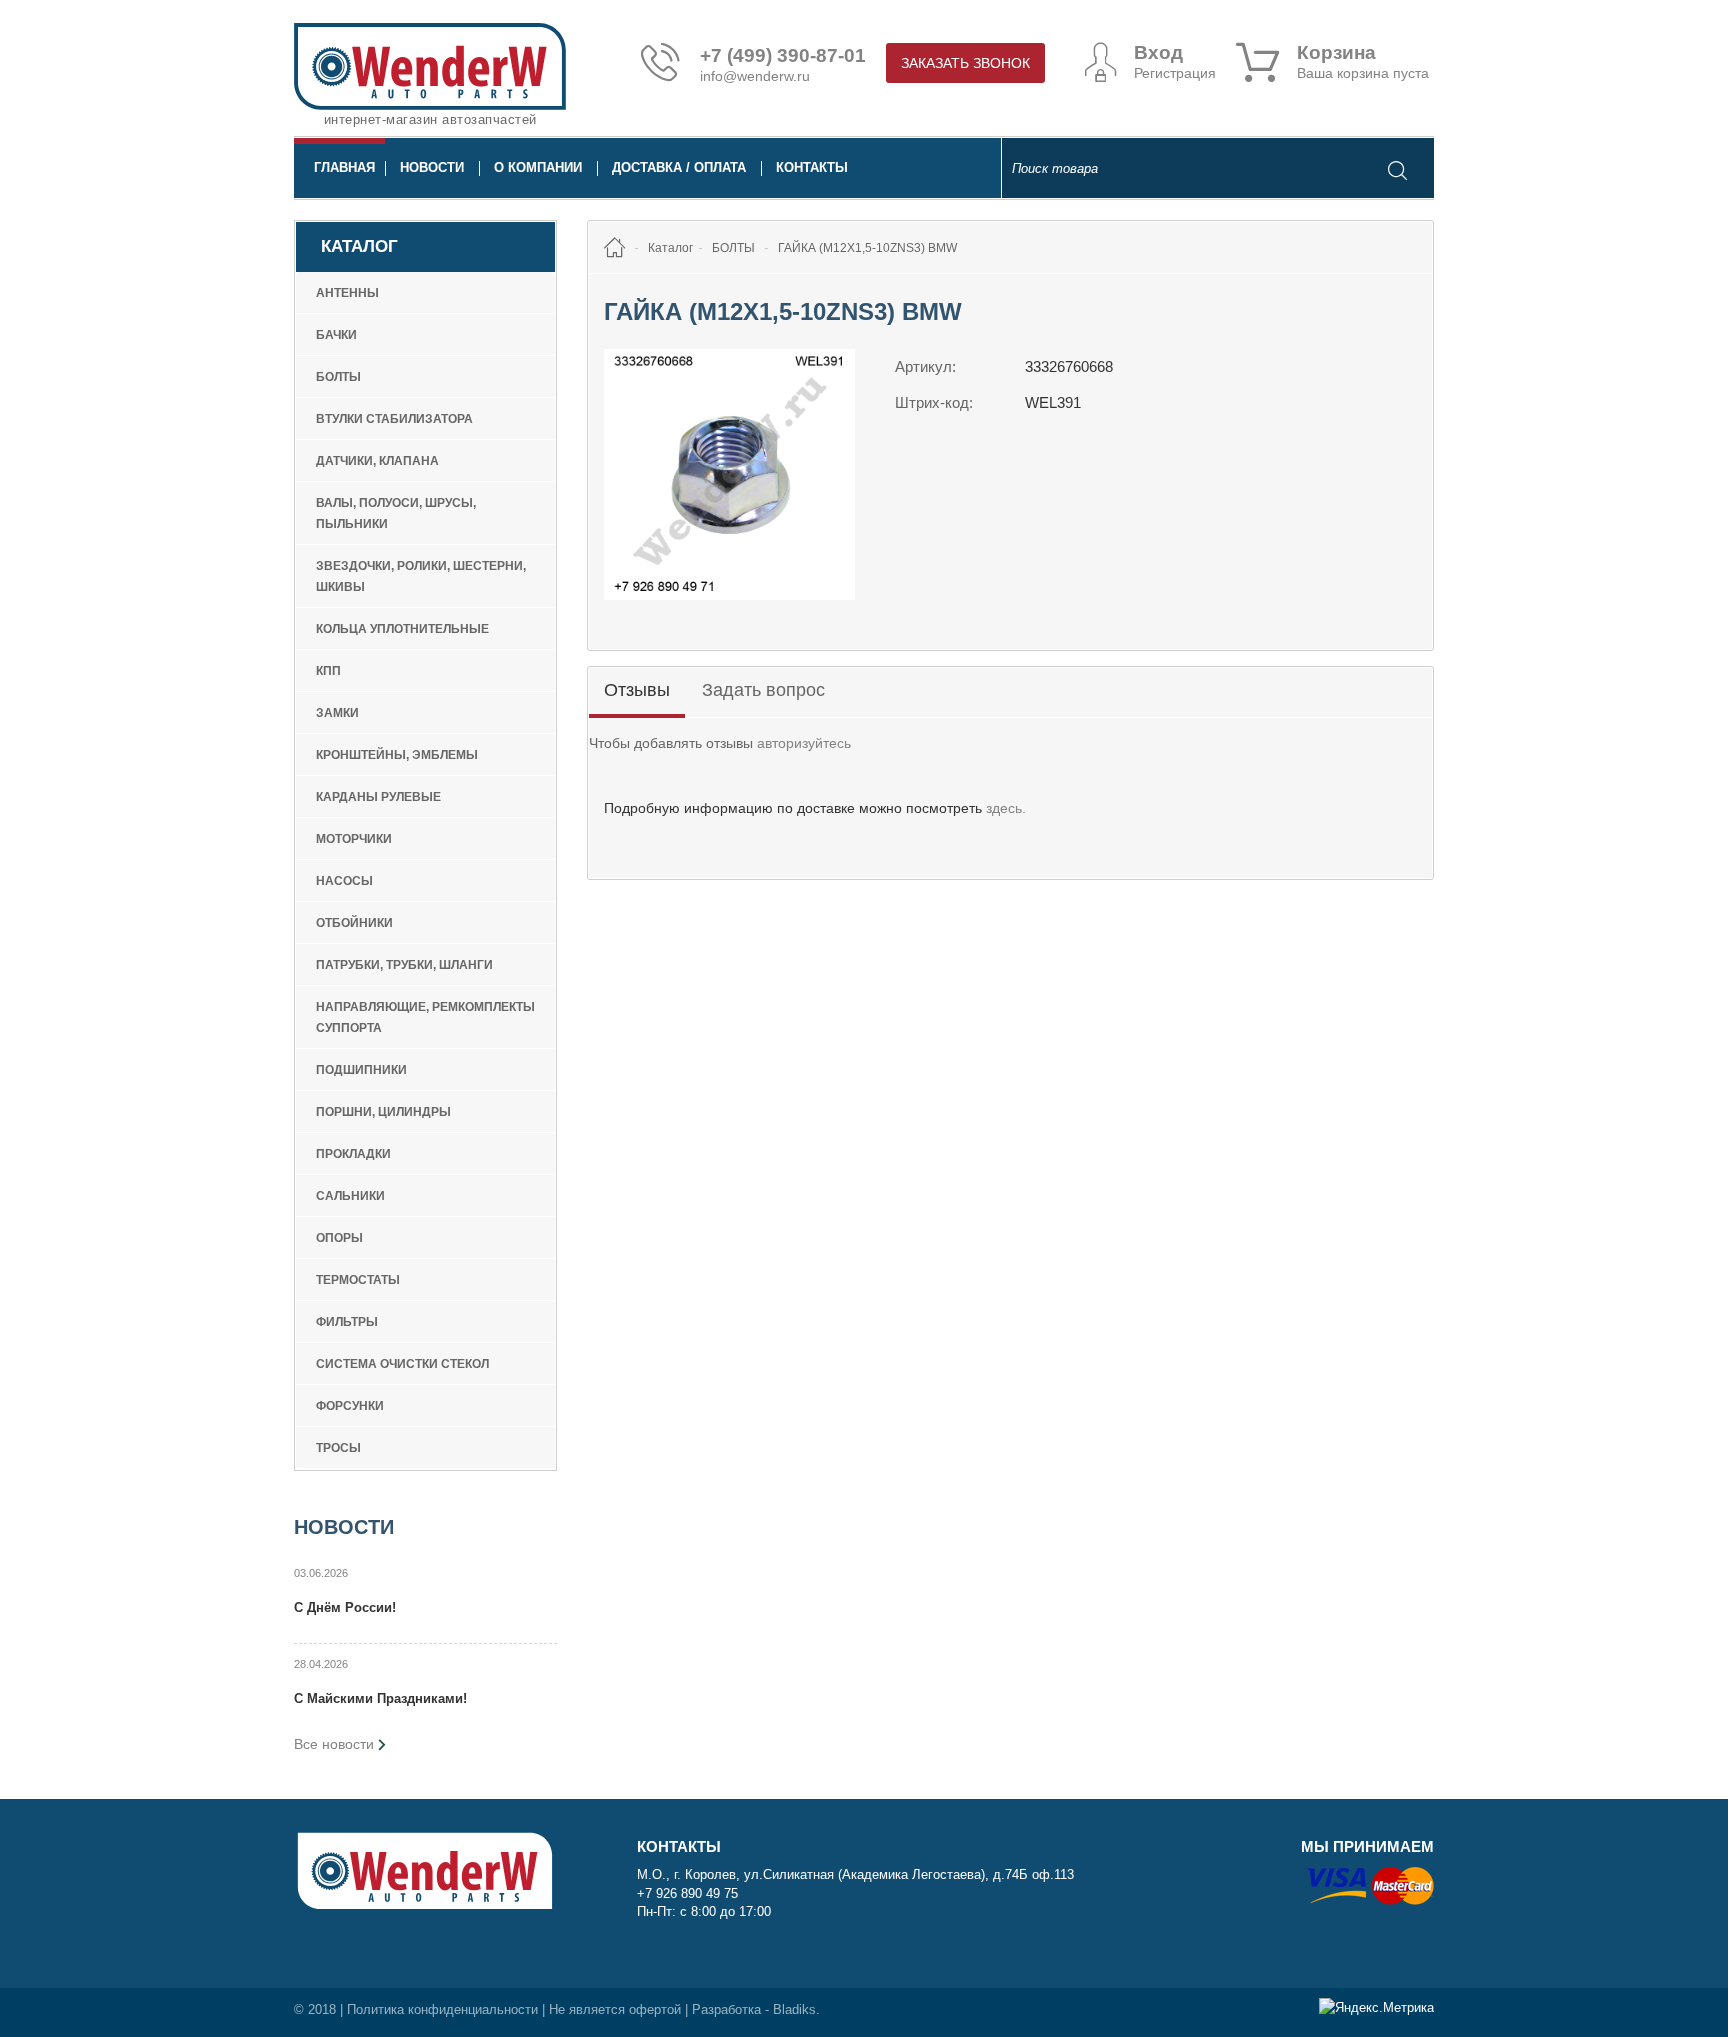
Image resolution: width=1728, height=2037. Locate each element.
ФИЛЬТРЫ (347, 1322)
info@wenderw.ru (755, 76)
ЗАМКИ (337, 713)
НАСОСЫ (344, 881)
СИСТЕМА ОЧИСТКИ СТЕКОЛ (402, 1364)
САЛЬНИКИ (350, 1196)
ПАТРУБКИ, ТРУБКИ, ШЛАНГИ (404, 965)
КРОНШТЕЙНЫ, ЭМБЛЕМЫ (397, 755)
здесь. (1006, 808)
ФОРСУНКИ (350, 1406)
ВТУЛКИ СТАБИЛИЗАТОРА (394, 419)
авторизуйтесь (804, 743)
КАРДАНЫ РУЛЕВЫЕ (378, 797)
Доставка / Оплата (679, 167)
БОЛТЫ (338, 377)
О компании (538, 167)
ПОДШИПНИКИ (361, 1070)
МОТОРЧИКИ (354, 839)
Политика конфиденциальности (442, 2009)
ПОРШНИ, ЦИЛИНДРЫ (383, 1112)
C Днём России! (345, 1607)
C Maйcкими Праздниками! (380, 1698)
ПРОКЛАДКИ (353, 1154)
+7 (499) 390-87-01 (783, 56)
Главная (344, 167)
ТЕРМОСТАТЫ (358, 1280)
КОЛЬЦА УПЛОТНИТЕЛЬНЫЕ (402, 629)
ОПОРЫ (339, 1238)
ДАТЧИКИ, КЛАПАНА (377, 461)
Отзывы (637, 690)
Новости (432, 167)
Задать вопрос (763, 690)
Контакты (812, 167)
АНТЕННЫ (347, 293)
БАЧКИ (336, 335)
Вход (1158, 53)
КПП (328, 671)
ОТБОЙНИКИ (354, 923)
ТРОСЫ (338, 1448)
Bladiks (794, 2009)
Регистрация (1175, 73)
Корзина (1336, 53)
